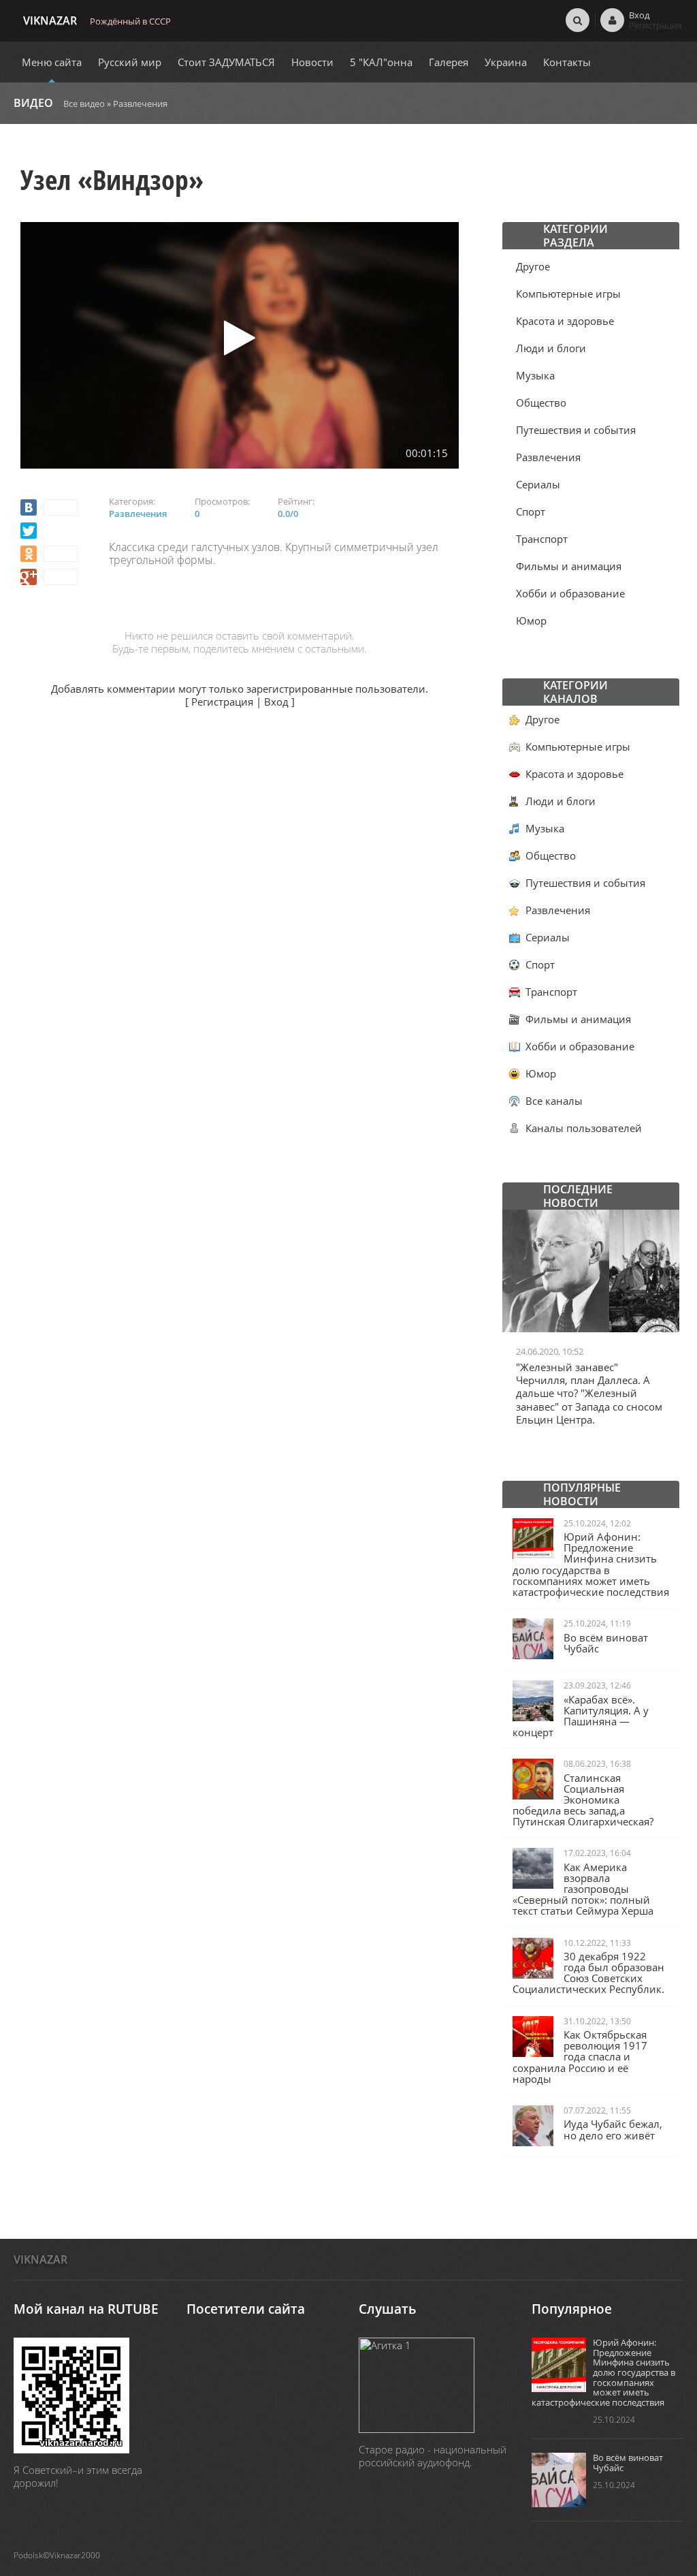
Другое (533, 266)
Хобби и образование (570, 593)
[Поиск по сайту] (578, 20)
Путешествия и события (576, 430)
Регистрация (222, 702)
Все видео (84, 104)
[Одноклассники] (49, 554)
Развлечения (140, 104)
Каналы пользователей (584, 1128)
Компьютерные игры (568, 294)
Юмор (531, 621)
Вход (276, 702)
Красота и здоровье (565, 321)
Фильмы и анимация (569, 566)
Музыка (535, 375)
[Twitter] (29, 531)
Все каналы (554, 1101)
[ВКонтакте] (49, 507)
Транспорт (542, 539)
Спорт (531, 512)
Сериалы (538, 484)
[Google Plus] (49, 577)
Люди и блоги (551, 348)
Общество (541, 403)
